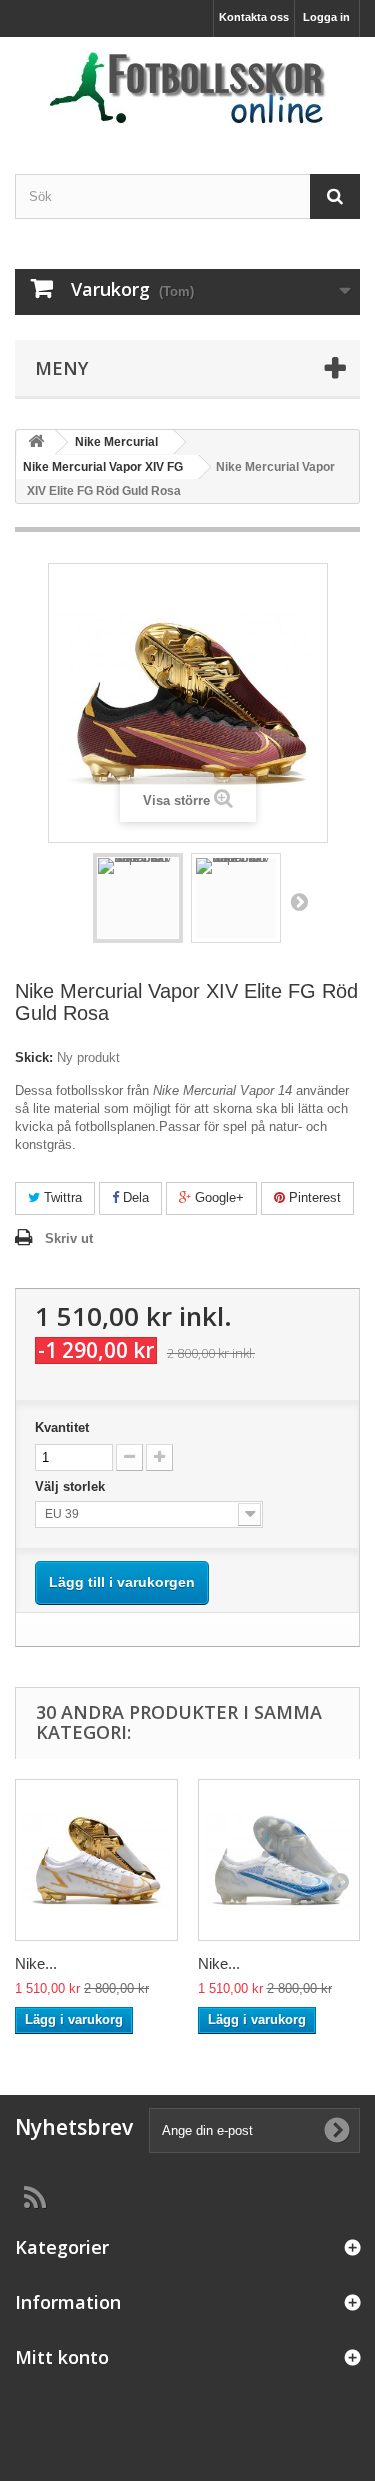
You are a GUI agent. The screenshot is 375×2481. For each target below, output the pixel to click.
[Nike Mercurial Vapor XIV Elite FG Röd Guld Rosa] (138, 898)
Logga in (326, 17)
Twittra (61, 1197)
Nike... (36, 1963)
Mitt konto (62, 2357)
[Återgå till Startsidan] (36, 442)
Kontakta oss (254, 17)
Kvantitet (62, 1427)
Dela (134, 1197)
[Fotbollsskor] (187, 88)
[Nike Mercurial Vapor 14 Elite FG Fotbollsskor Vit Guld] (96, 1860)
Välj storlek (72, 1486)
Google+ (217, 1197)
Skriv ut (69, 1238)
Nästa (299, 901)
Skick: (34, 1057)
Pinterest (313, 1197)
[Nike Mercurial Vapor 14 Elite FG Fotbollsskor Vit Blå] (279, 1860)
